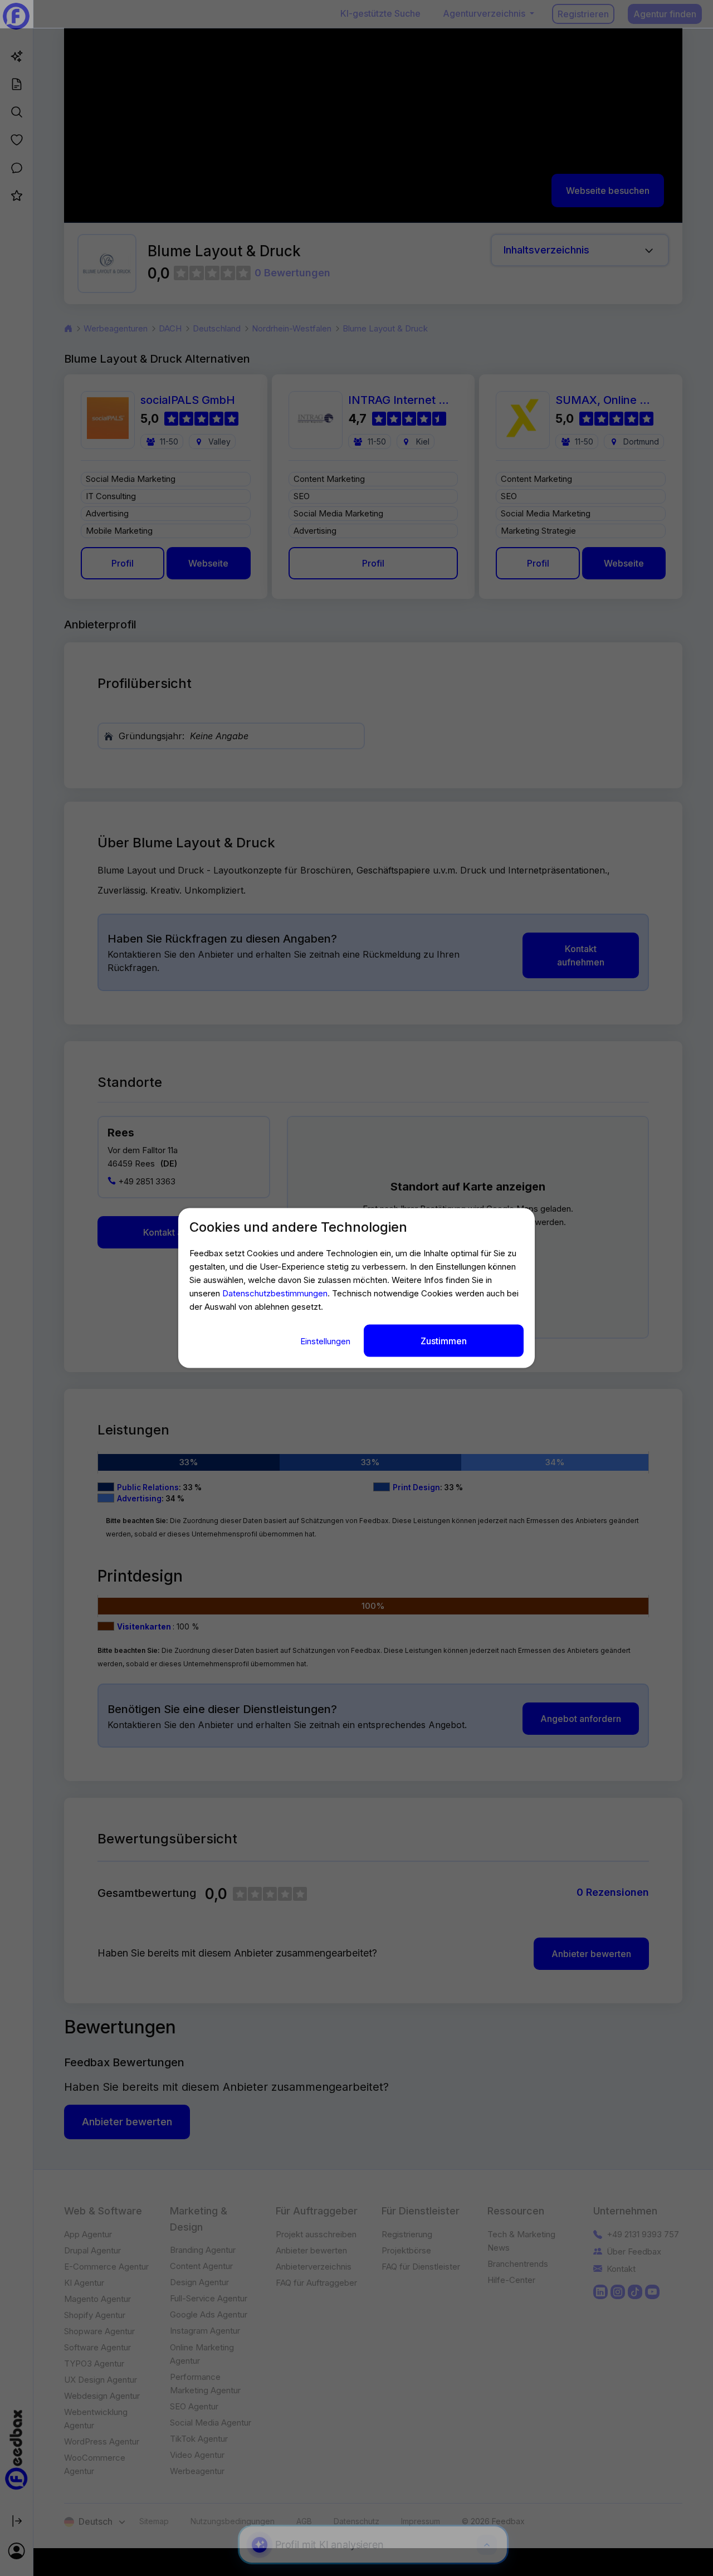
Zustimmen (444, 1340)
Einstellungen (326, 1341)
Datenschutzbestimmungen (275, 1293)
